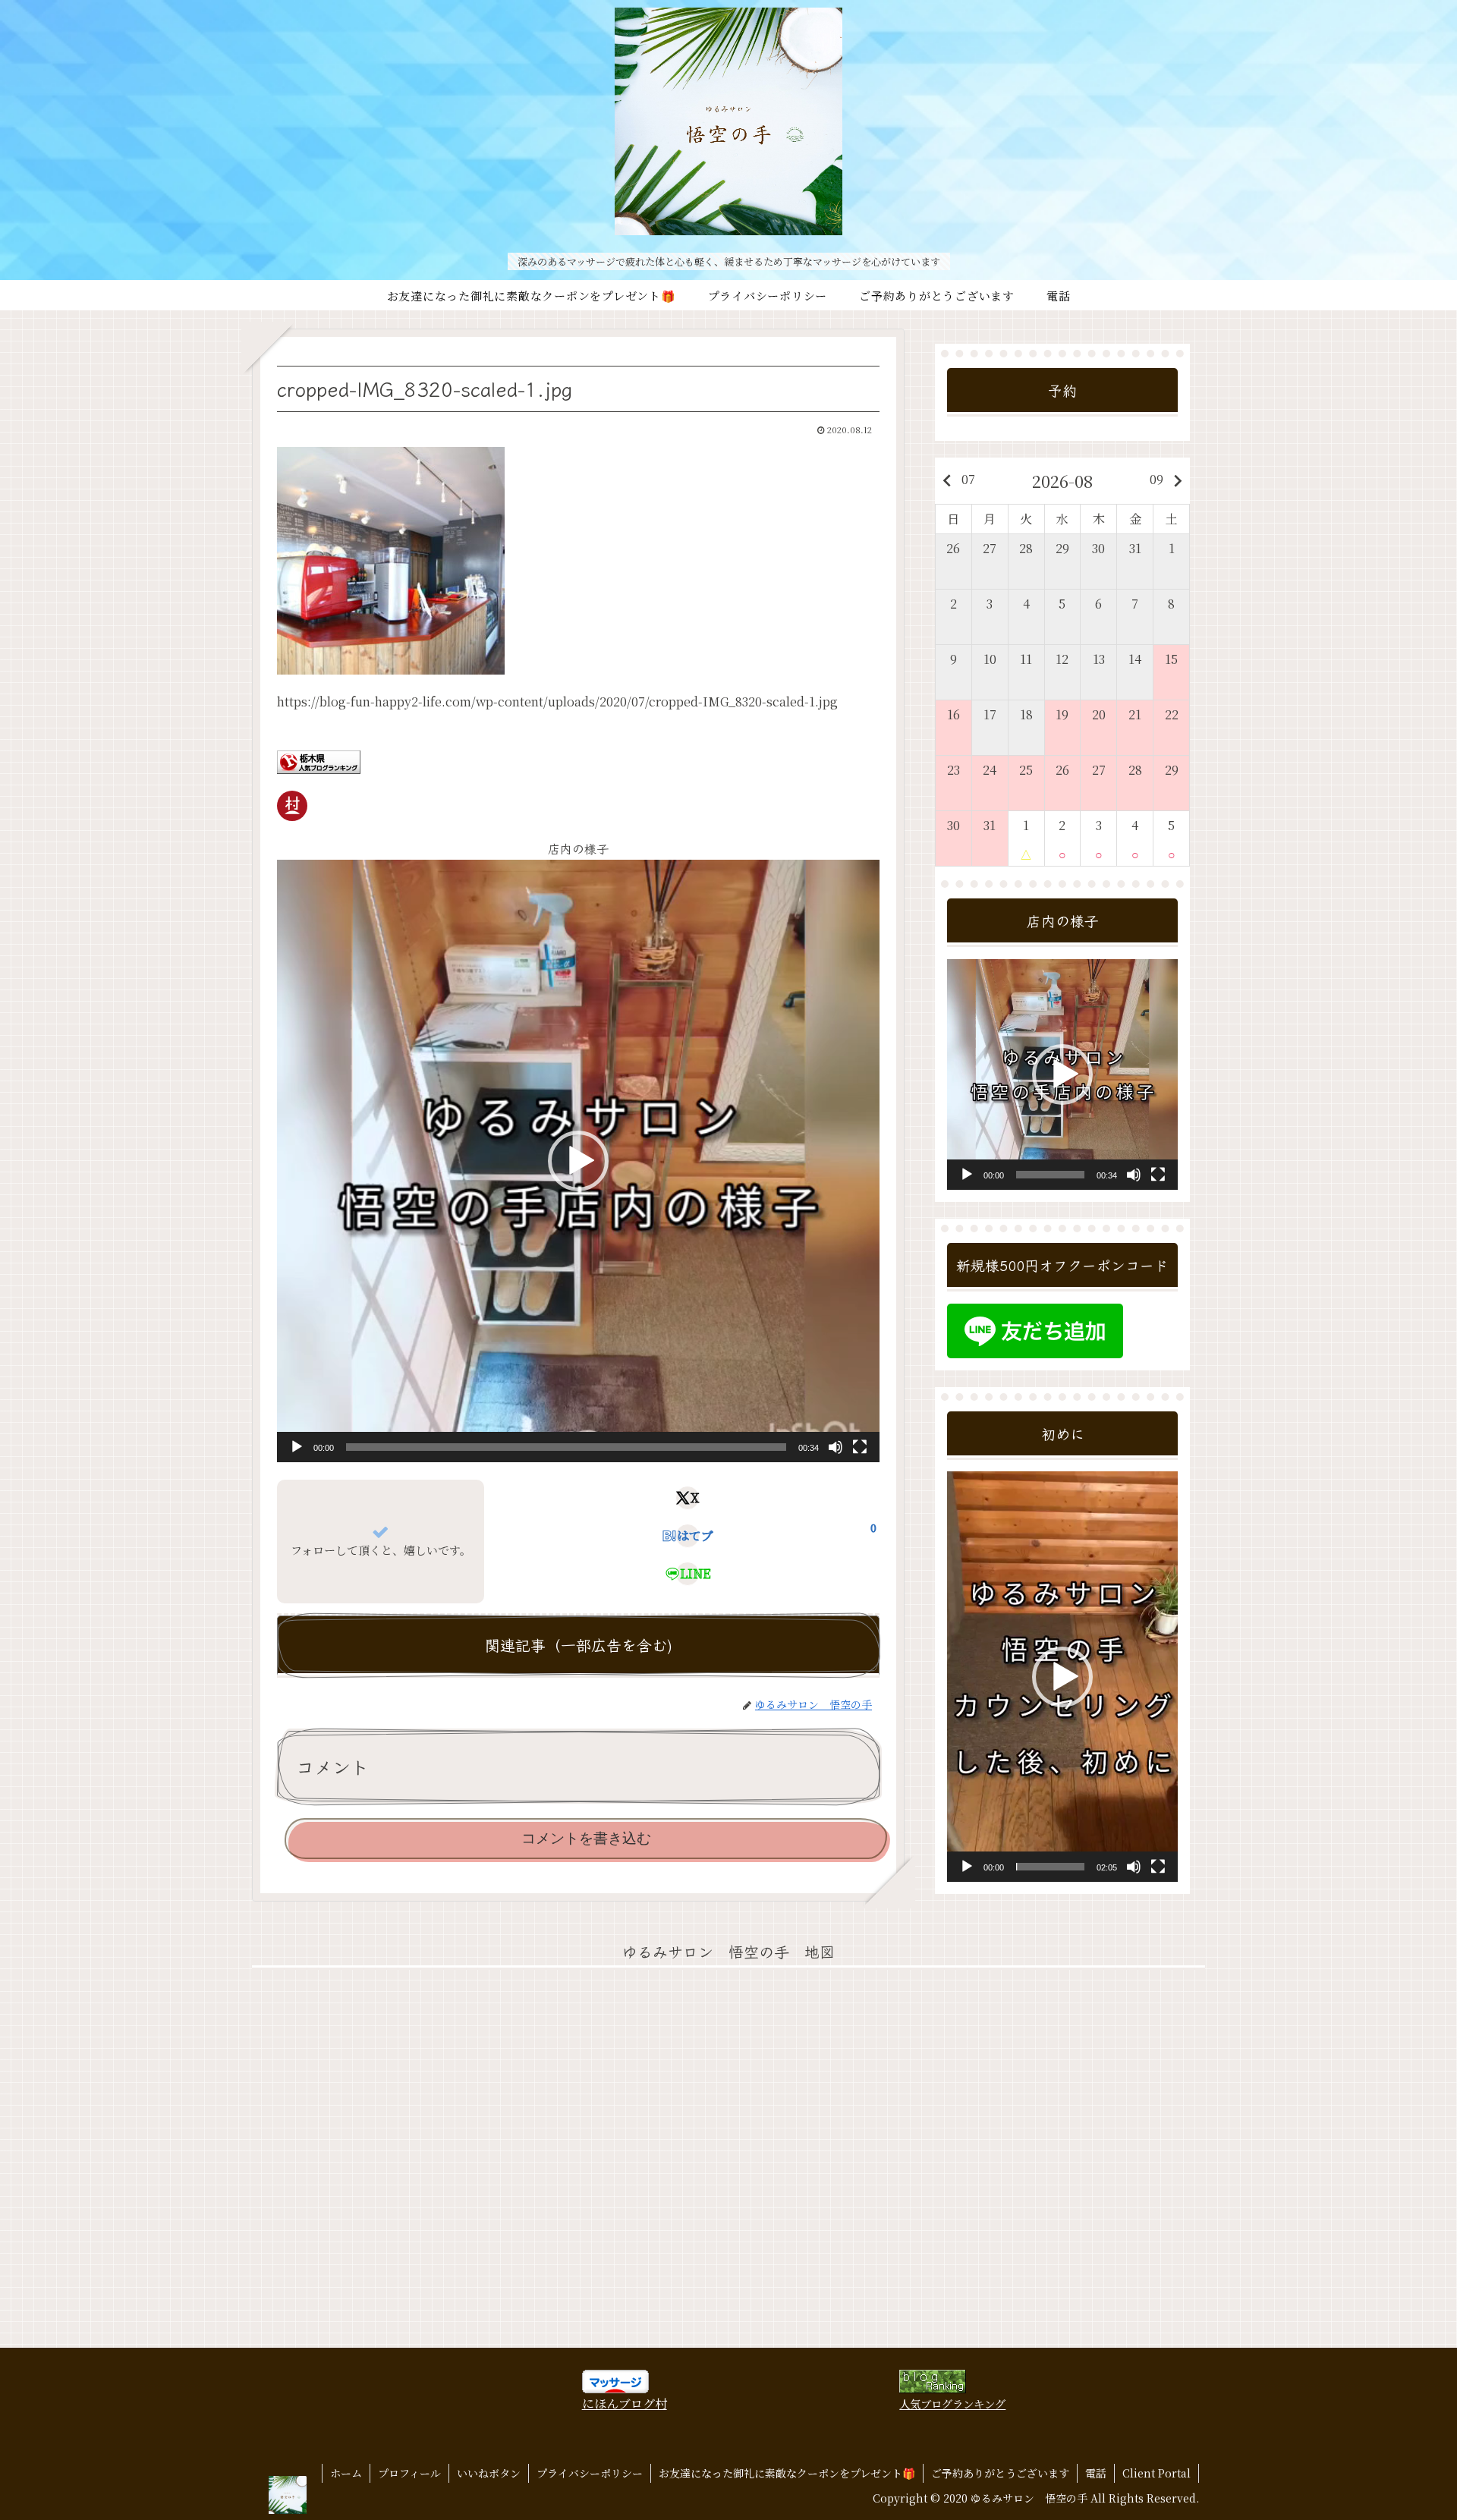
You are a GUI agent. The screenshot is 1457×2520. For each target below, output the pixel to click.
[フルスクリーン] (860, 1447)
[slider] (566, 1447)
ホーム (346, 2473)
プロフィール (409, 2473)
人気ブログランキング (952, 2404)
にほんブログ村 (625, 2404)
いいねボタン (489, 2473)
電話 (1096, 2473)
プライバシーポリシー (590, 2473)
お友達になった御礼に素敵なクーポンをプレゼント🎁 (787, 2473)
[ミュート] (835, 1447)
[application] (578, 1161)
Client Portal (1156, 2473)
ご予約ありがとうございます (1000, 2473)
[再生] (297, 1447)
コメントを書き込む (586, 1838)
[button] (578, 1161)
